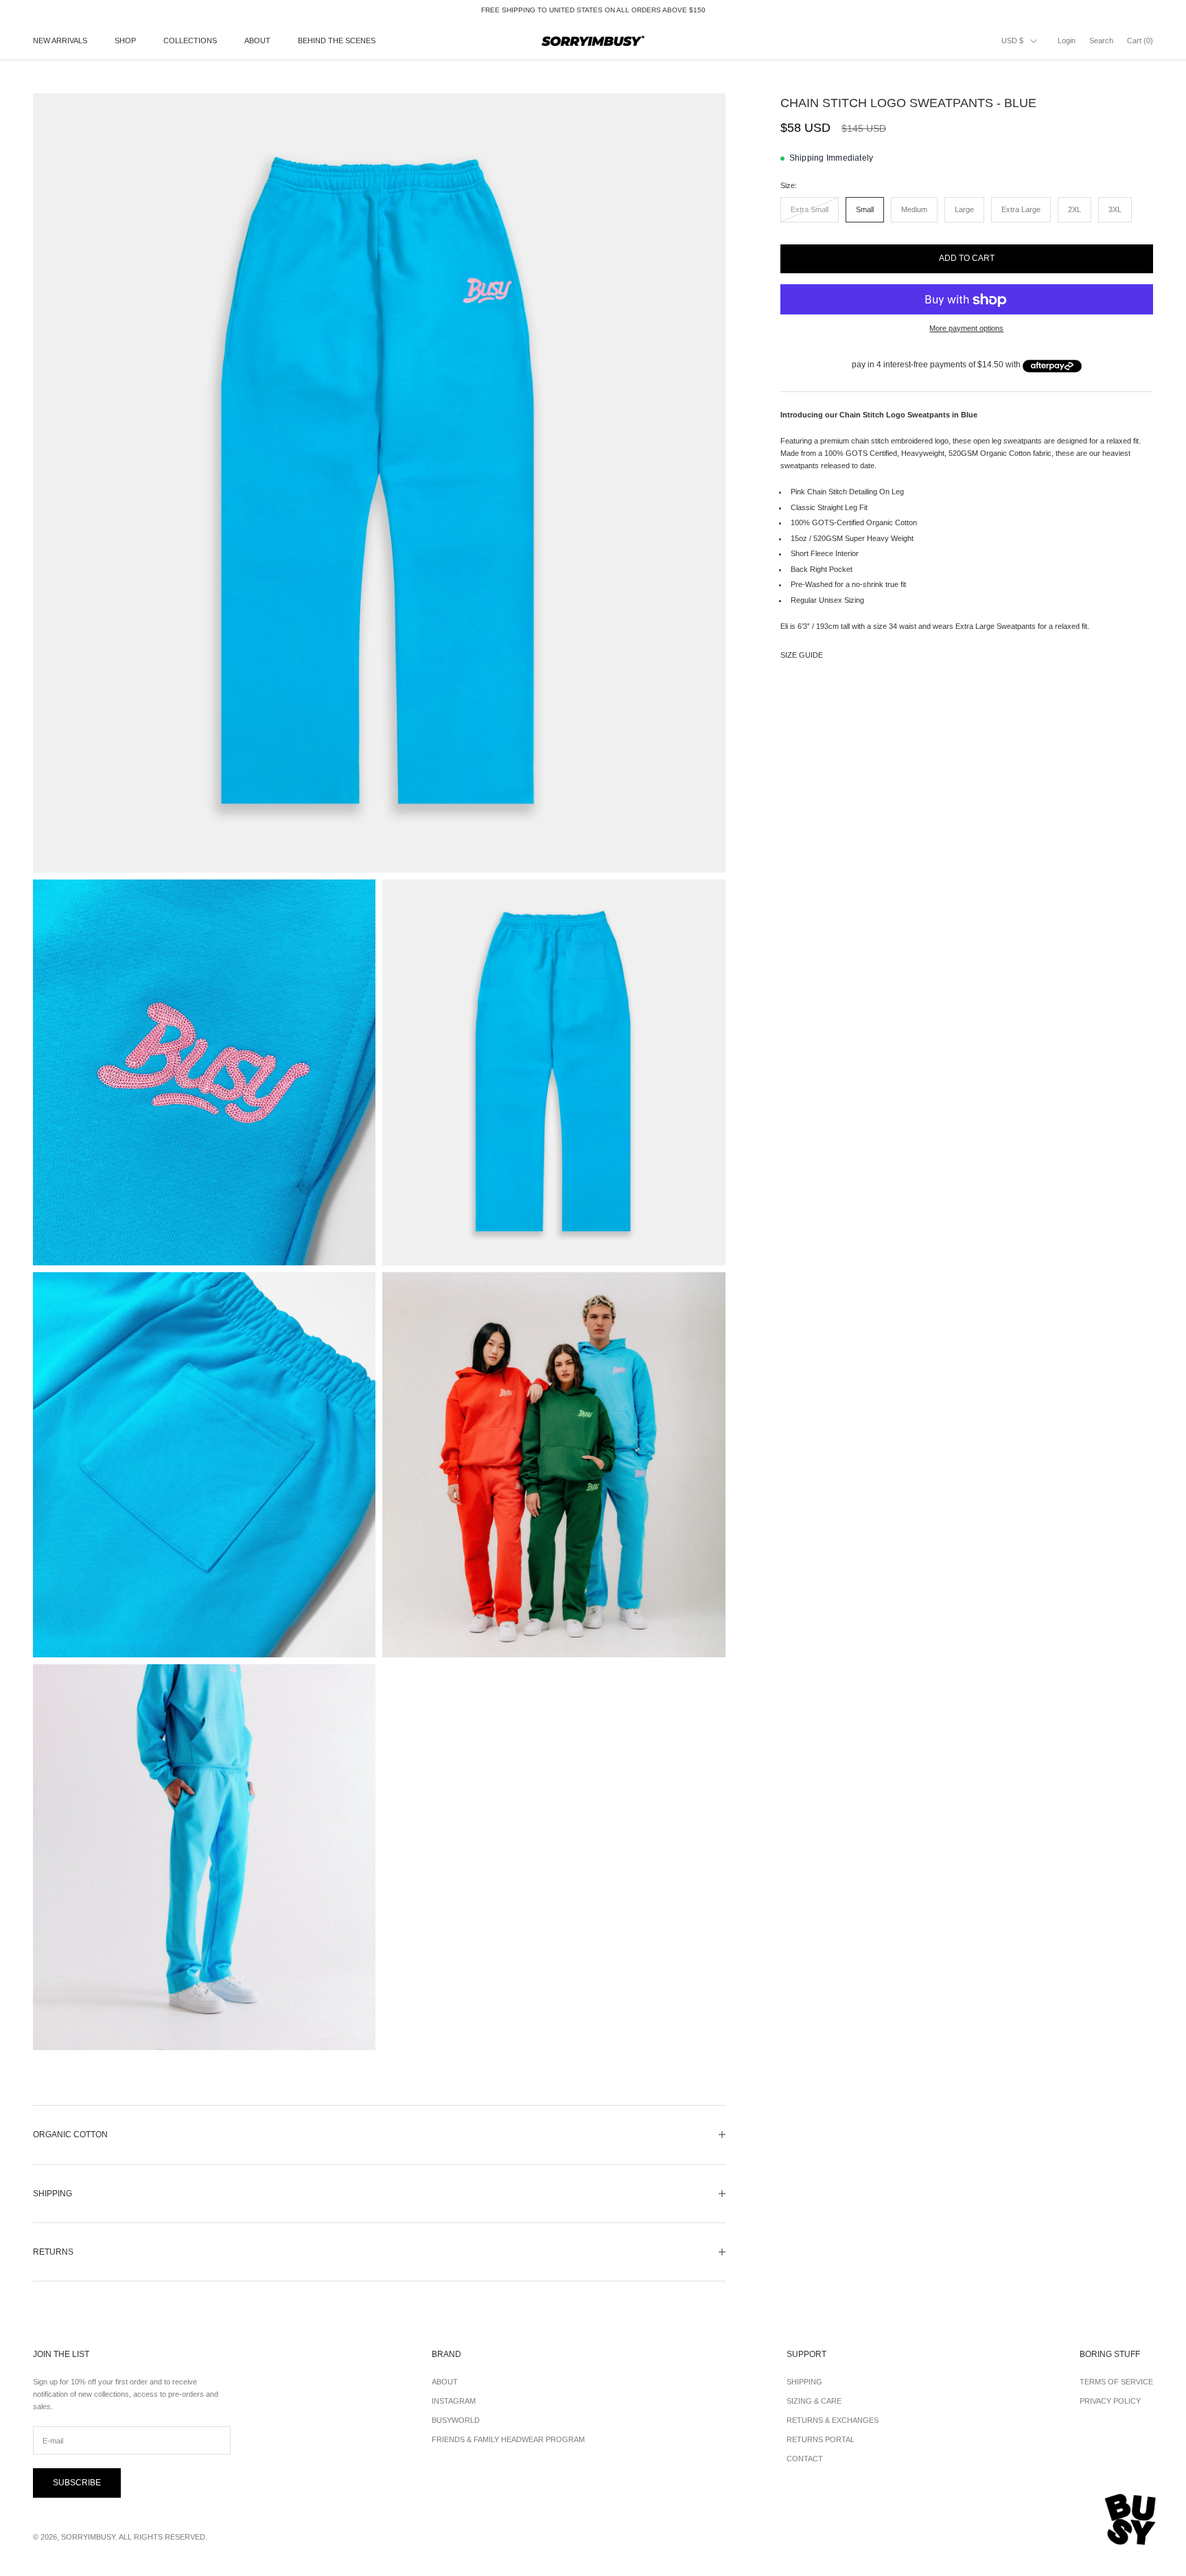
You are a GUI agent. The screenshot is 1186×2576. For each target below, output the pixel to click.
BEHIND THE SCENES (337, 41)
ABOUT (257, 41)
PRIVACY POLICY (1110, 2401)
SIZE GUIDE (802, 656)
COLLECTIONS (190, 41)
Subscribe (77, 2483)
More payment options (966, 329)
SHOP (125, 41)
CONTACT (805, 2459)
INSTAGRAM (454, 2401)
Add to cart (967, 258)
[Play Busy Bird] (1131, 2520)
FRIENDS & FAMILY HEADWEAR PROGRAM (508, 2439)
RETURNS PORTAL (821, 2439)
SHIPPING (804, 2382)
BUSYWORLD (456, 2420)
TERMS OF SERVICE (1116, 2382)
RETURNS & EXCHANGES (833, 2420)
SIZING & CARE (814, 2401)
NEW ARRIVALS (60, 41)
